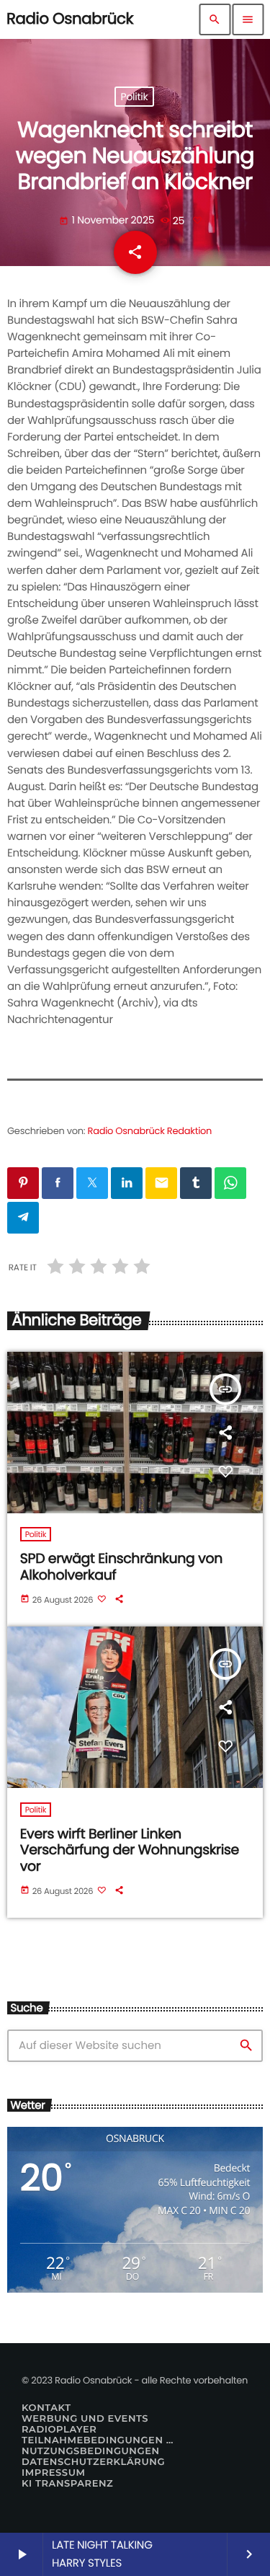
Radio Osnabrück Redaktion (150, 1131)
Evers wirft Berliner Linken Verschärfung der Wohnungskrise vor (130, 1850)
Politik (135, 97)
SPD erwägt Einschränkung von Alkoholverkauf (121, 1567)
